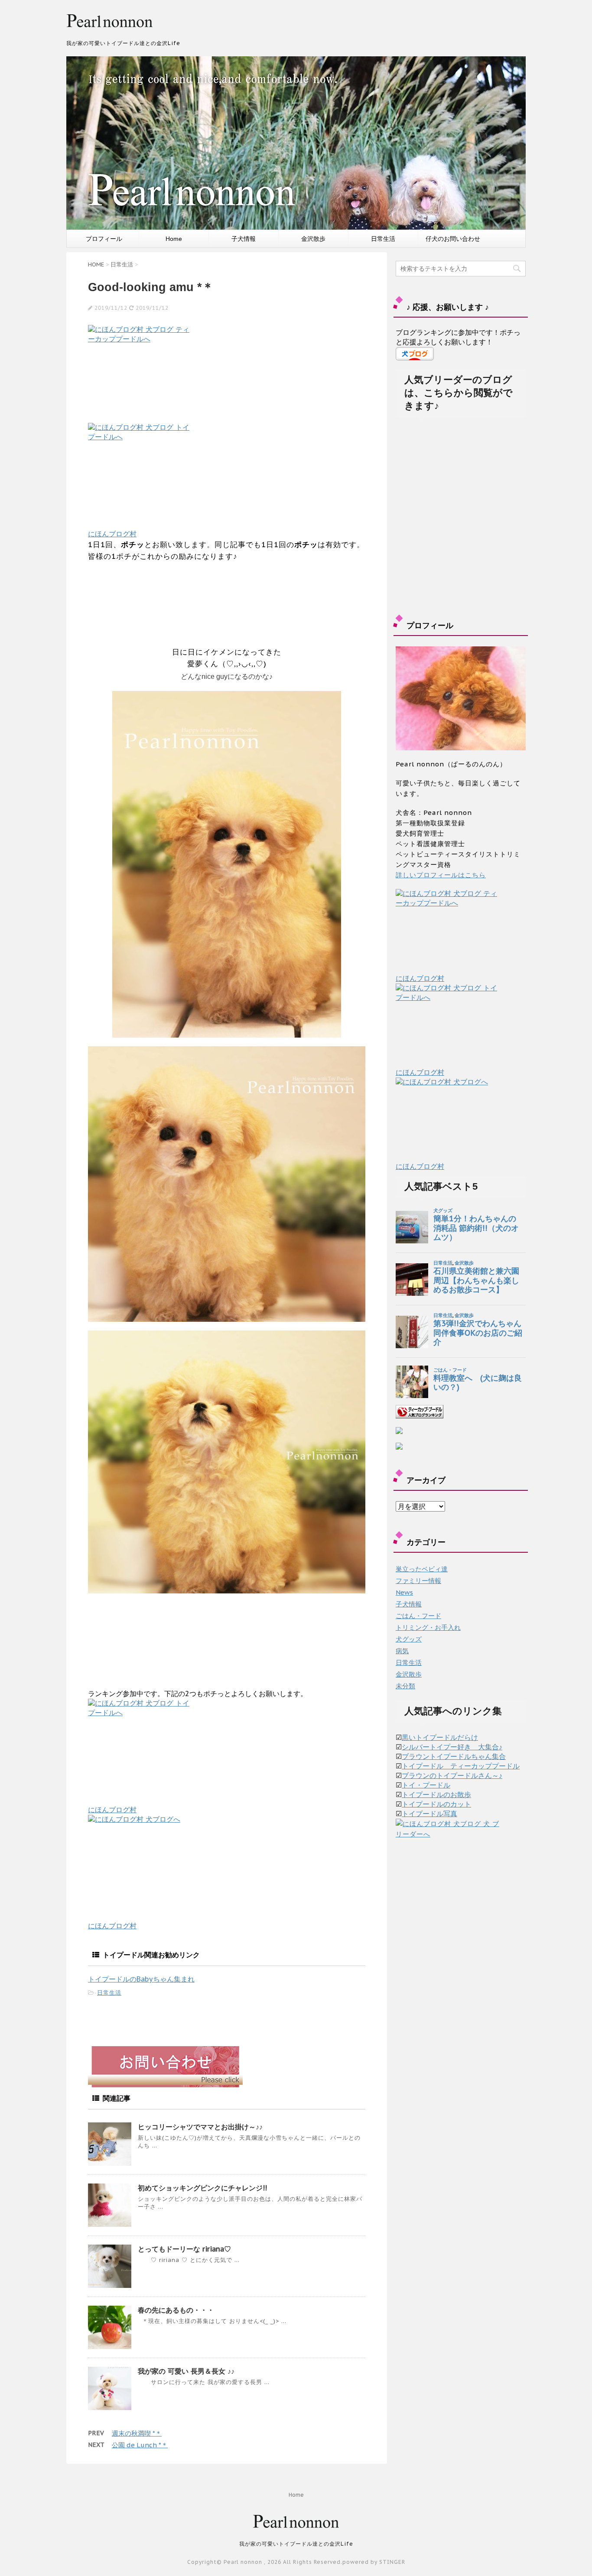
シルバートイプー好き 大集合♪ (452, 1747)
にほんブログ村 (112, 534)
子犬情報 (244, 239)
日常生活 (383, 239)
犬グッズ (409, 1639)
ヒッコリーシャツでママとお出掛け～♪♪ (200, 2127)
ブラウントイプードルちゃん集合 (454, 1756)
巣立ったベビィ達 (422, 1569)
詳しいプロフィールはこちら (441, 875)
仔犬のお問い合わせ (453, 239)
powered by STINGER (374, 2562)
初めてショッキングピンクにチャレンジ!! (202, 2188)
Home (174, 239)
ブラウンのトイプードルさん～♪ (452, 1775)
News (404, 1592)
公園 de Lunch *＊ (140, 2445)
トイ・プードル (426, 1785)
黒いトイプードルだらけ (440, 1737)
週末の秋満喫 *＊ (137, 2433)
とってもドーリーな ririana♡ (184, 2249)
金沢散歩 (313, 239)
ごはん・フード (418, 1616)
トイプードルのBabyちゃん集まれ (141, 1979)
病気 (402, 1651)
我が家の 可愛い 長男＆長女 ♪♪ (186, 2371)
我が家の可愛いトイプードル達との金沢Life (296, 2544)
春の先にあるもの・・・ (176, 2310)
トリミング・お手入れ (428, 1627)
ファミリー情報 (418, 1581)
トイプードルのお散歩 (436, 1794)
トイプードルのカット (436, 1804)
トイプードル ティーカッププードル (461, 1766)
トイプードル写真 (429, 1814)
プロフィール (104, 239)
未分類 (405, 1686)
